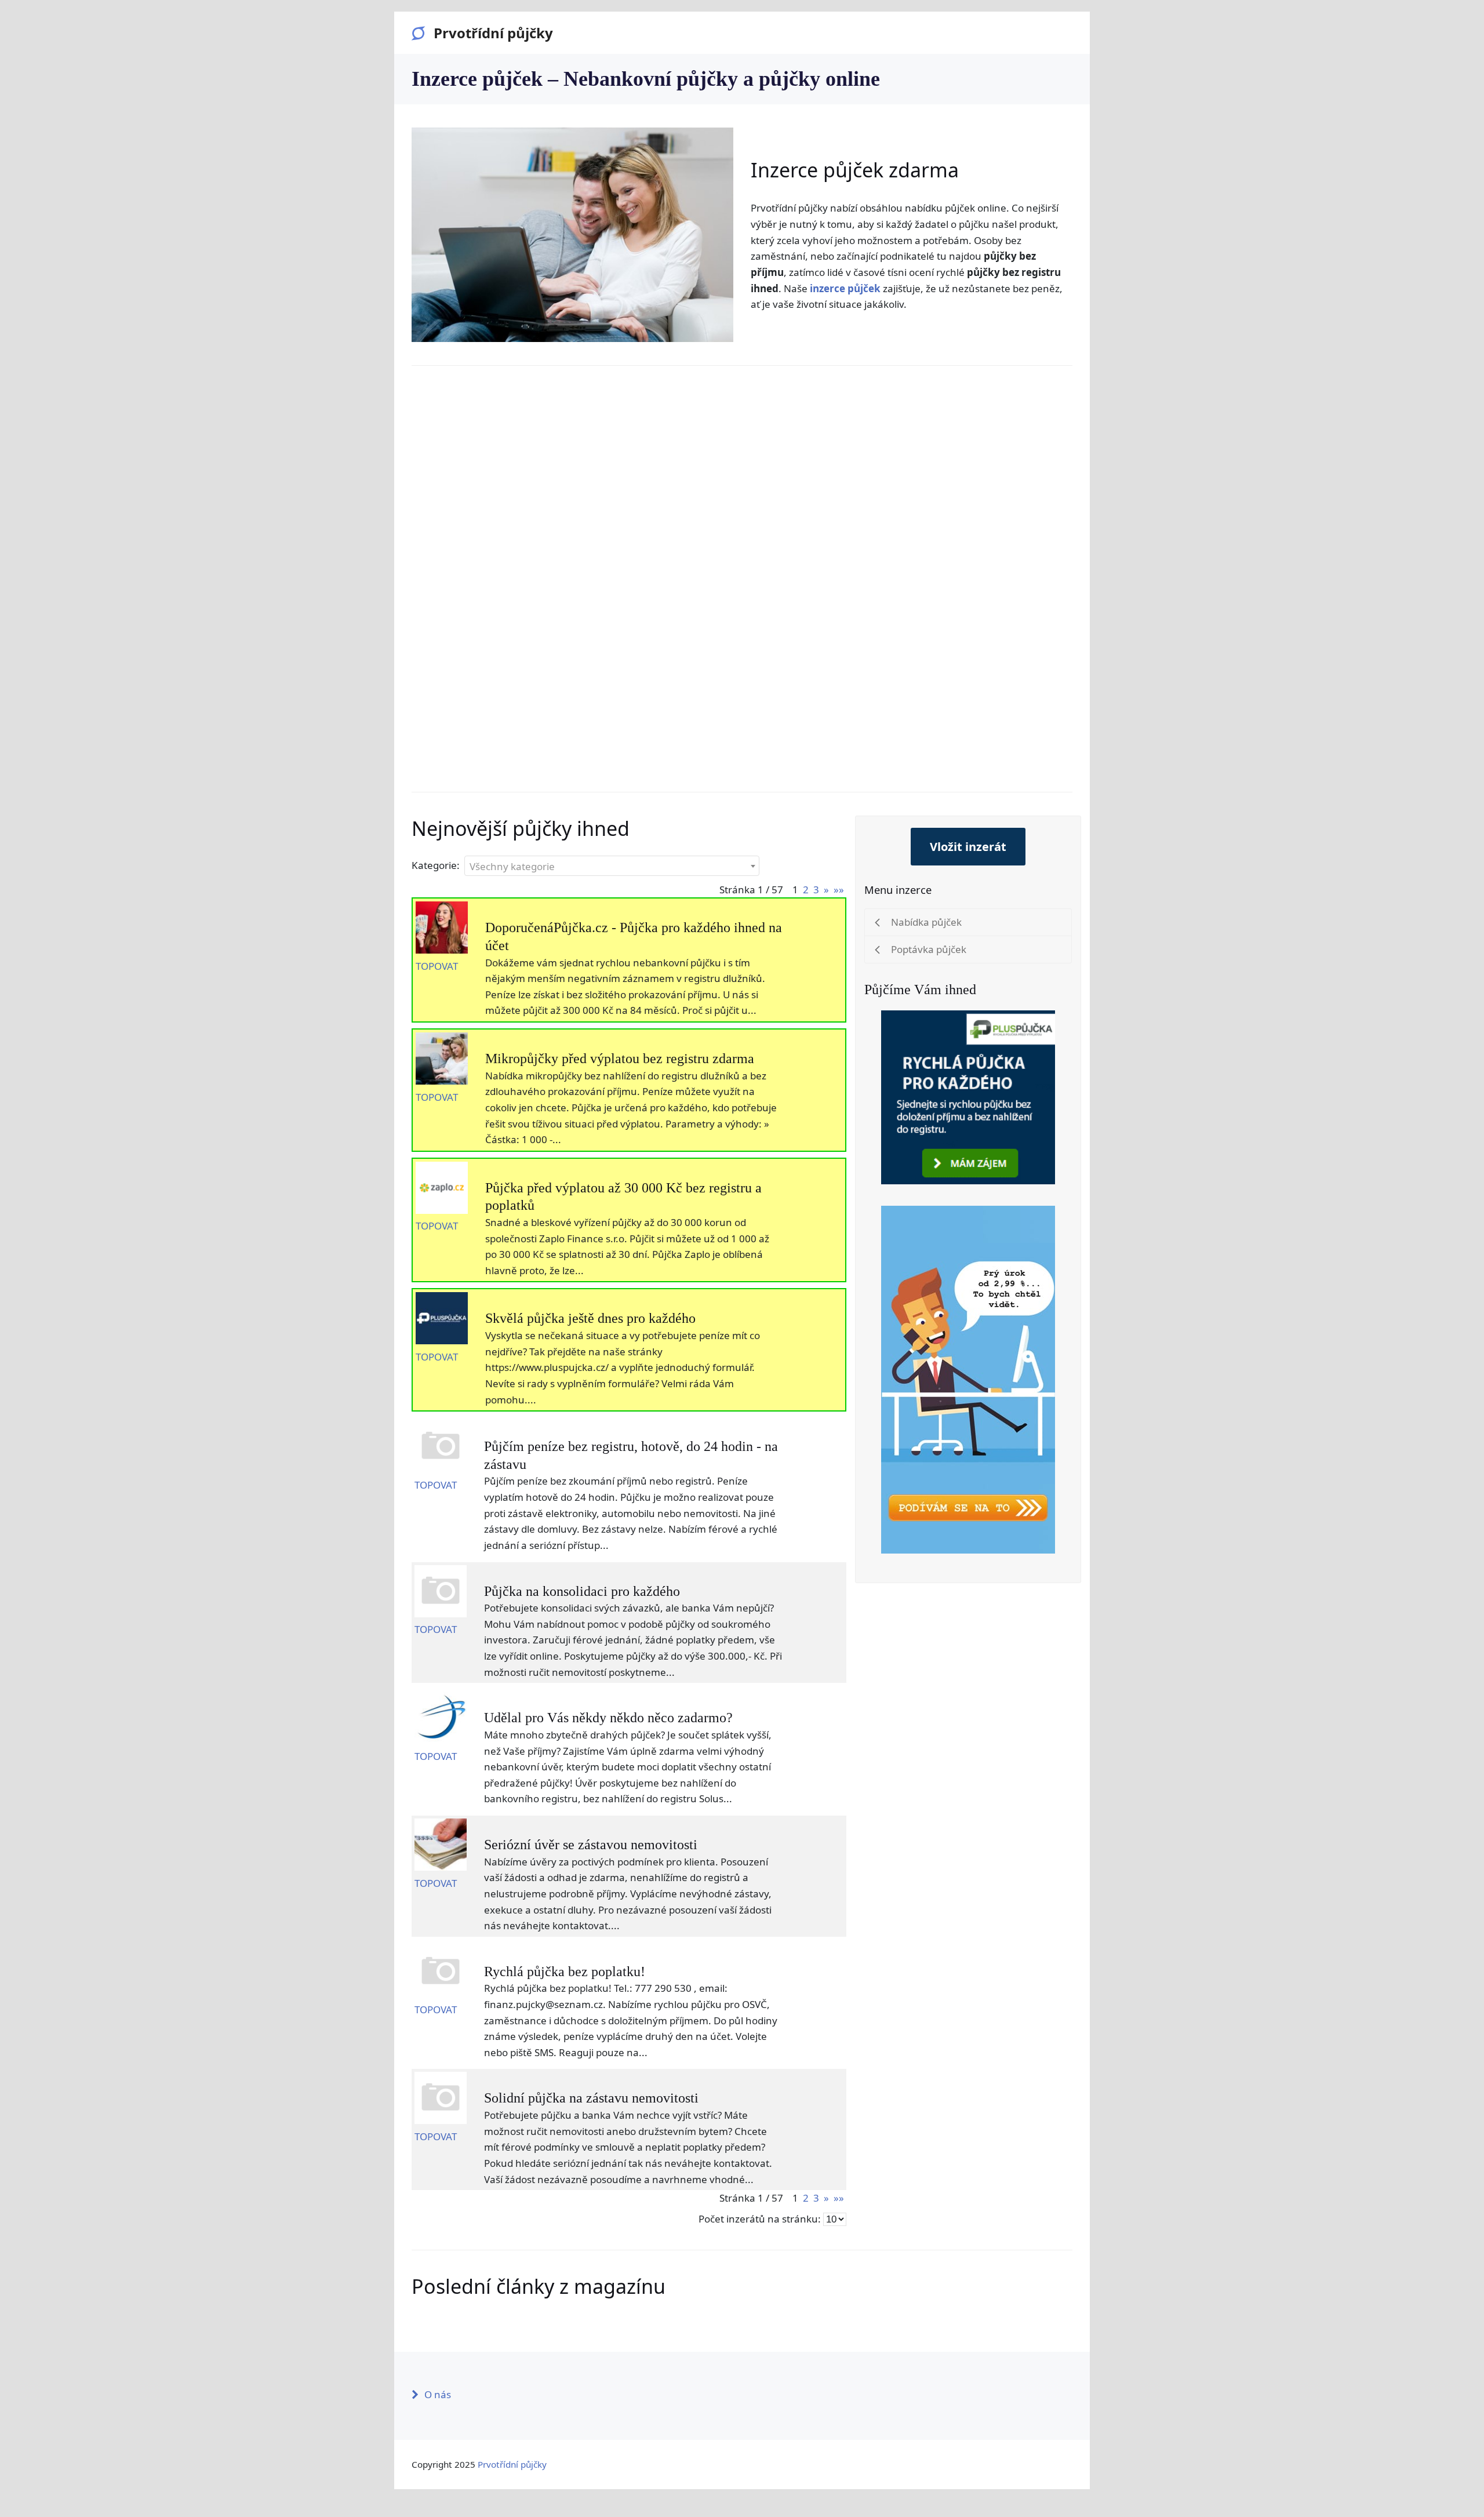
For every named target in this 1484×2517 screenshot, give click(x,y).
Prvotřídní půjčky (493, 33)
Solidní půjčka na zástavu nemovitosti (591, 2098)
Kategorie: (436, 865)
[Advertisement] (742, 570)
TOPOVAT (437, 966)
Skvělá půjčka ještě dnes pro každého (590, 1318)
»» (839, 890)
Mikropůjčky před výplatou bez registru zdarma (620, 1059)
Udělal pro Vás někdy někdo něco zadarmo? (608, 1718)
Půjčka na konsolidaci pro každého (582, 1591)
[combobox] (612, 866)
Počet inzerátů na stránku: (760, 2219)
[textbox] (612, 866)
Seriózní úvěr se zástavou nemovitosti (591, 1845)
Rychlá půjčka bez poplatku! (565, 1972)
